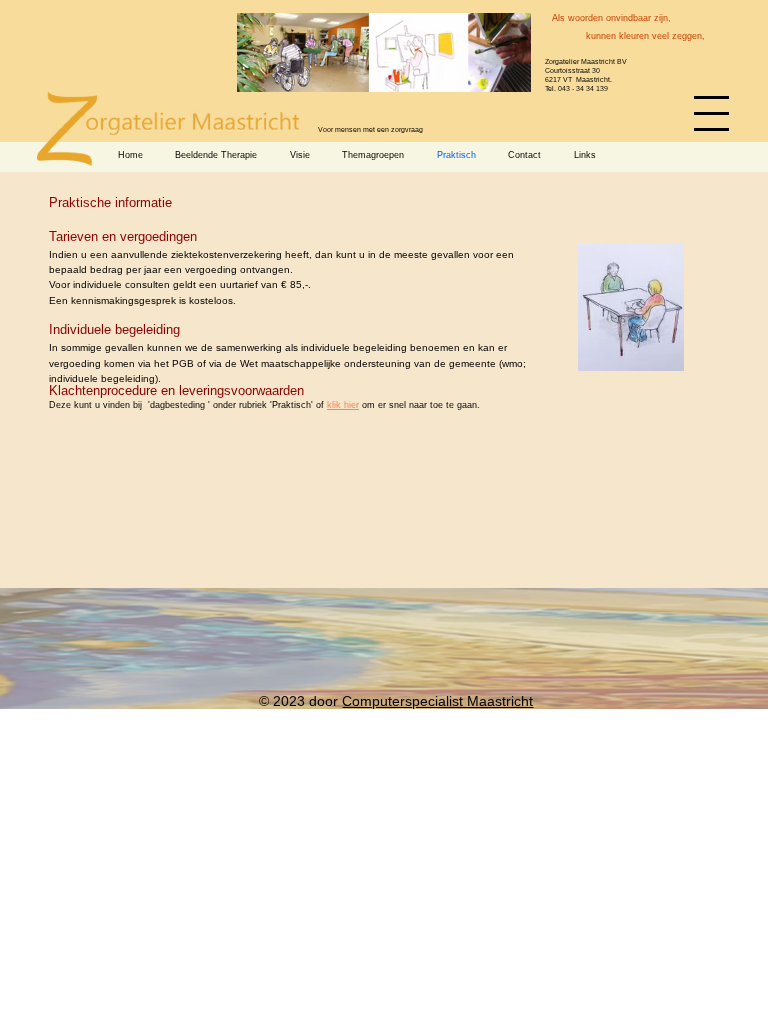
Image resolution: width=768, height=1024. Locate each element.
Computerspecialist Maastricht (437, 701)
